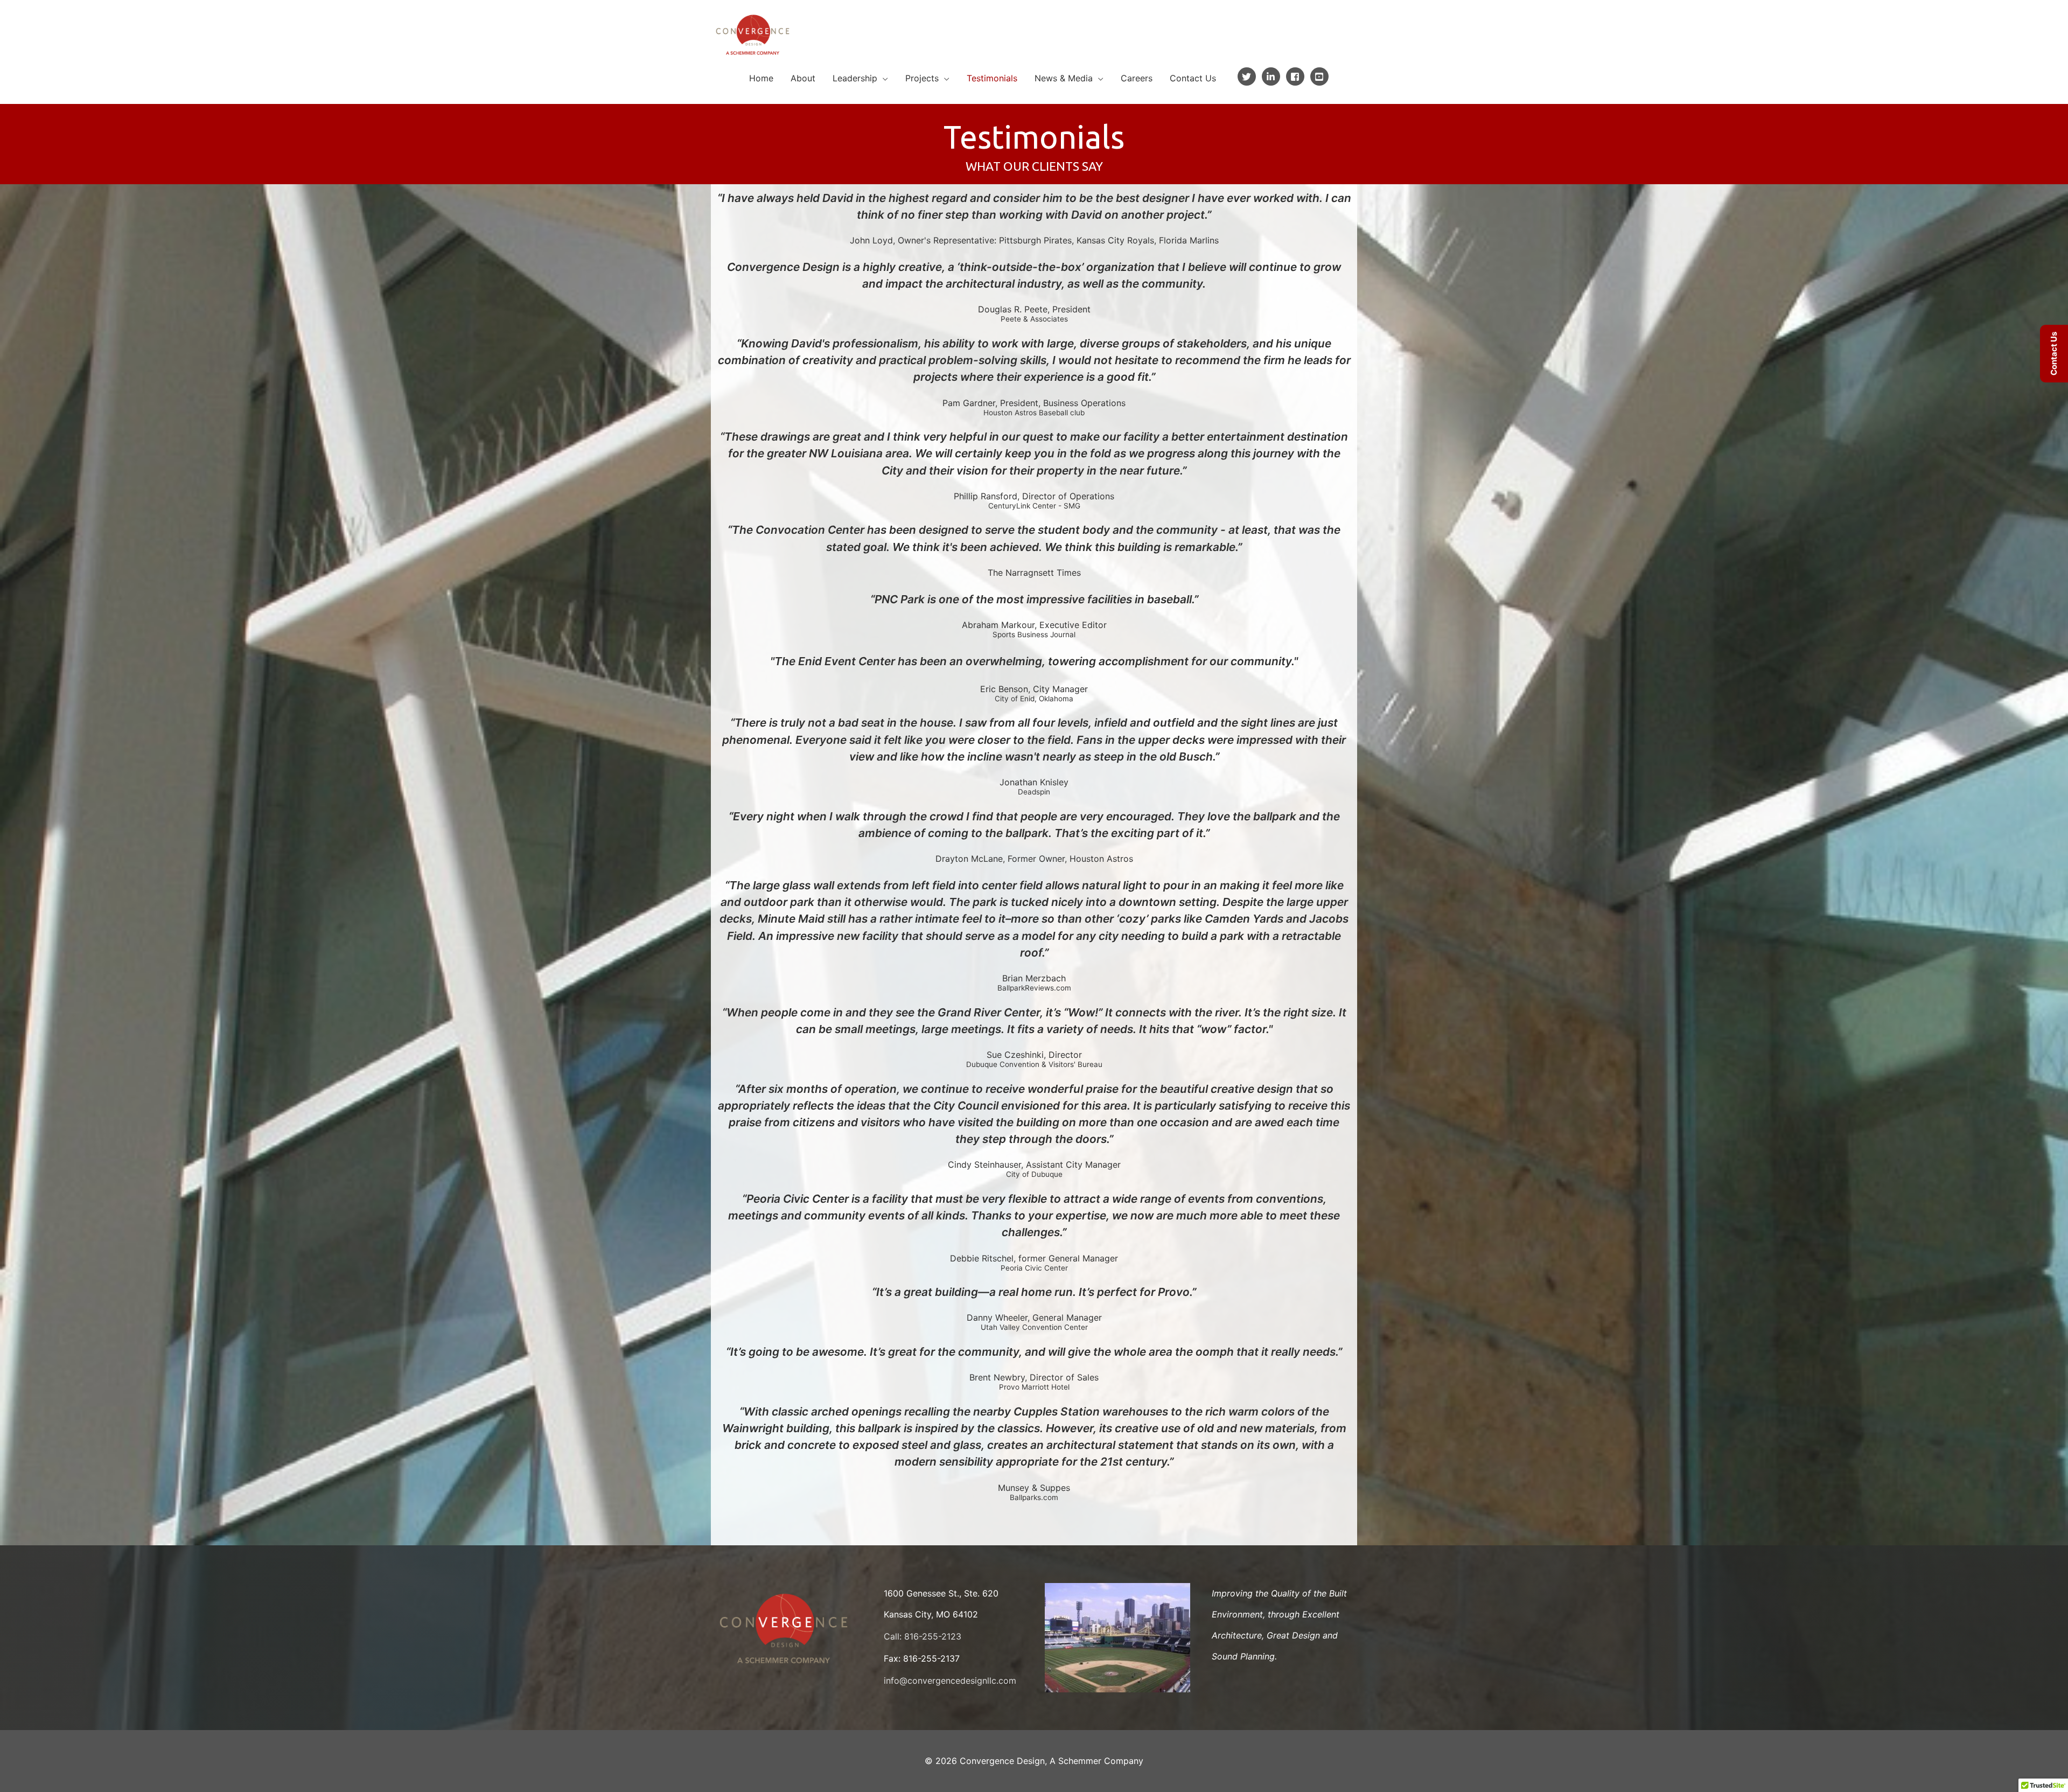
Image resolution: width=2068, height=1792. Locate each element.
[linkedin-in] (1273, 76)
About (803, 78)
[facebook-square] (1297, 76)
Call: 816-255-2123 (923, 1636)
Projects (922, 78)
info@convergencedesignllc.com (950, 1681)
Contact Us (1193, 78)
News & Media (1064, 78)
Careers (1137, 78)
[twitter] (1248, 76)
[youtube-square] (1321, 76)
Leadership (855, 78)
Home (761, 78)
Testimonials (992, 78)
